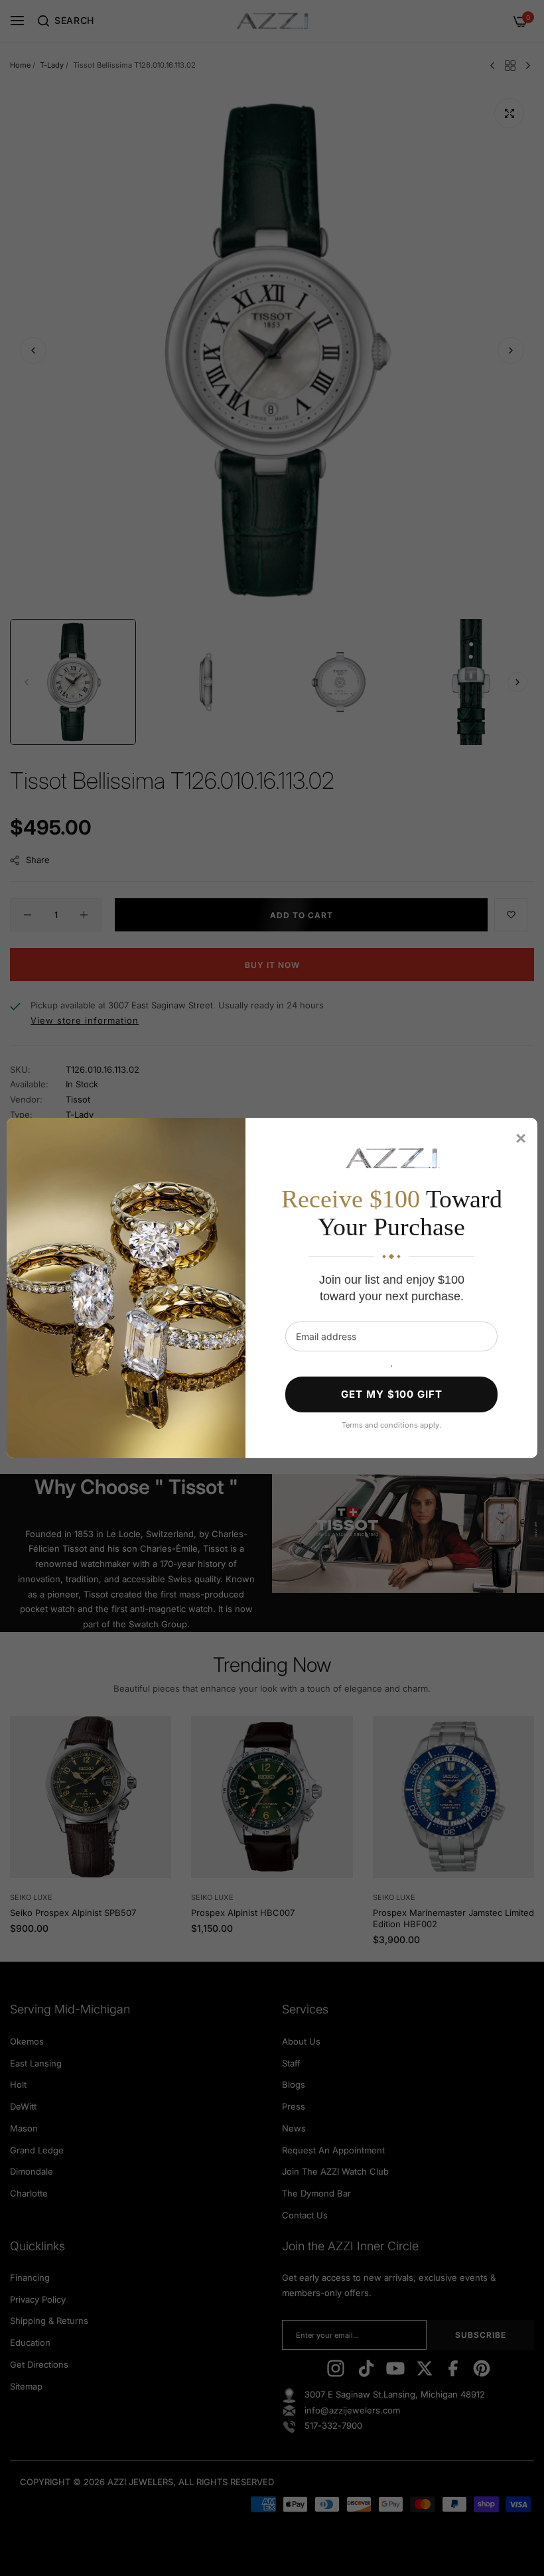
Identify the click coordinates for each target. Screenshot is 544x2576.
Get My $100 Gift (392, 1394)
